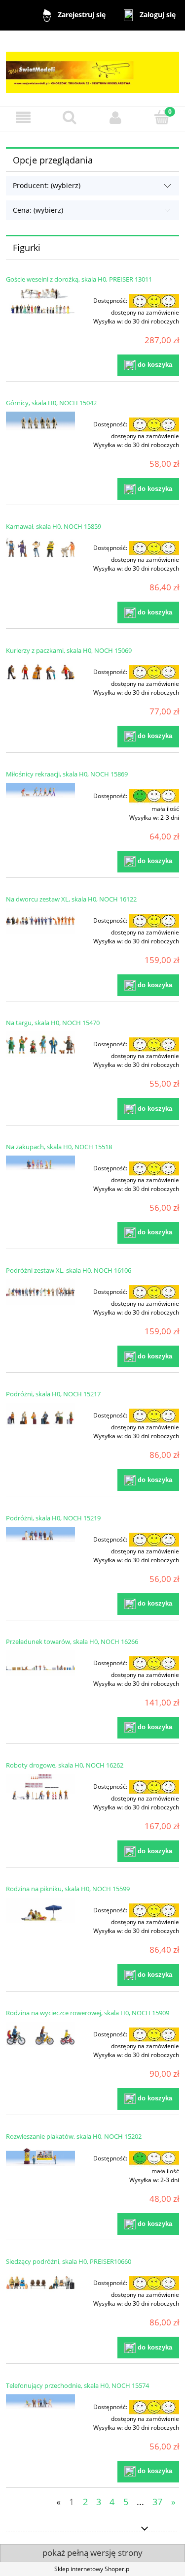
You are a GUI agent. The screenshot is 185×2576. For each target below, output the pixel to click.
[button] (23, 117)
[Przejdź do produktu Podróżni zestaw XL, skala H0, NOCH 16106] (40, 1292)
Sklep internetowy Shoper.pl (92, 2569)
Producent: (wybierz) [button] (47, 185)
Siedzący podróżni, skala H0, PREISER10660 (69, 2261)
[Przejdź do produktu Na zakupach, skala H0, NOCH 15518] (40, 1163)
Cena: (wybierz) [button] (38, 210)
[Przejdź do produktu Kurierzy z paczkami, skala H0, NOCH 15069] (40, 672)
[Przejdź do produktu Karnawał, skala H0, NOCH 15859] (40, 548)
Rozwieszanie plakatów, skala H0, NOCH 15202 (74, 2136)
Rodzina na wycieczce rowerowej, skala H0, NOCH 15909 (88, 2013)
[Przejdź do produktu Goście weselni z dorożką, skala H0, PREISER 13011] (40, 301)
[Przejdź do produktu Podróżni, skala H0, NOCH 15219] (40, 1534)
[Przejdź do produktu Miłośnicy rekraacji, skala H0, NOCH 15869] (40, 790)
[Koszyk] (162, 117)
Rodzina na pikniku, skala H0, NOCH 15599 (68, 1889)
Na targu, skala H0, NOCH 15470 (53, 1023)
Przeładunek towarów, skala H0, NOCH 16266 (72, 1642)
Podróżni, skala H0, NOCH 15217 (53, 1394)
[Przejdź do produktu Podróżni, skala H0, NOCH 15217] (40, 1416)
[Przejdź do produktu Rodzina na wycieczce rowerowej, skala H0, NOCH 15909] (40, 2034)
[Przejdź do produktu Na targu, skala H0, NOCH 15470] (40, 1044)
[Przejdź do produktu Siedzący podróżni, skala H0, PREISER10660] (40, 2283)
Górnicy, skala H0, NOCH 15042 (51, 403)
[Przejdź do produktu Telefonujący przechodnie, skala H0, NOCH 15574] (40, 2402)
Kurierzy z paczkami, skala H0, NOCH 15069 (69, 650)
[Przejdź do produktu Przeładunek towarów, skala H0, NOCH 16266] (40, 1663)
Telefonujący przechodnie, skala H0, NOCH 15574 (77, 2385)
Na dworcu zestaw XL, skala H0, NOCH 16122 (71, 899)
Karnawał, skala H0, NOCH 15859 (54, 526)
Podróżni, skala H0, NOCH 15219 (53, 1518)
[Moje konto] (116, 117)
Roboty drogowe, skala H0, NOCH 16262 (65, 1765)
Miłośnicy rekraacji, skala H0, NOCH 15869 (67, 774)
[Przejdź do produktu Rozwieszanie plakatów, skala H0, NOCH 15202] (40, 2156)
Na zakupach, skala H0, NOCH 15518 (59, 1147)
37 (157, 2502)
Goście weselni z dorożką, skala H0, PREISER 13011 (79, 279)
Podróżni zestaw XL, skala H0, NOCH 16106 (69, 1270)
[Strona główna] (92, 68)
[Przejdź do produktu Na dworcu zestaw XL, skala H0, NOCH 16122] (40, 921)
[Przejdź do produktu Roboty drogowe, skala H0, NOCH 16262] (40, 1787)
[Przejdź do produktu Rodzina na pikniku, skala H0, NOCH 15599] (40, 1910)
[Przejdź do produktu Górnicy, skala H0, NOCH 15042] (40, 421)
